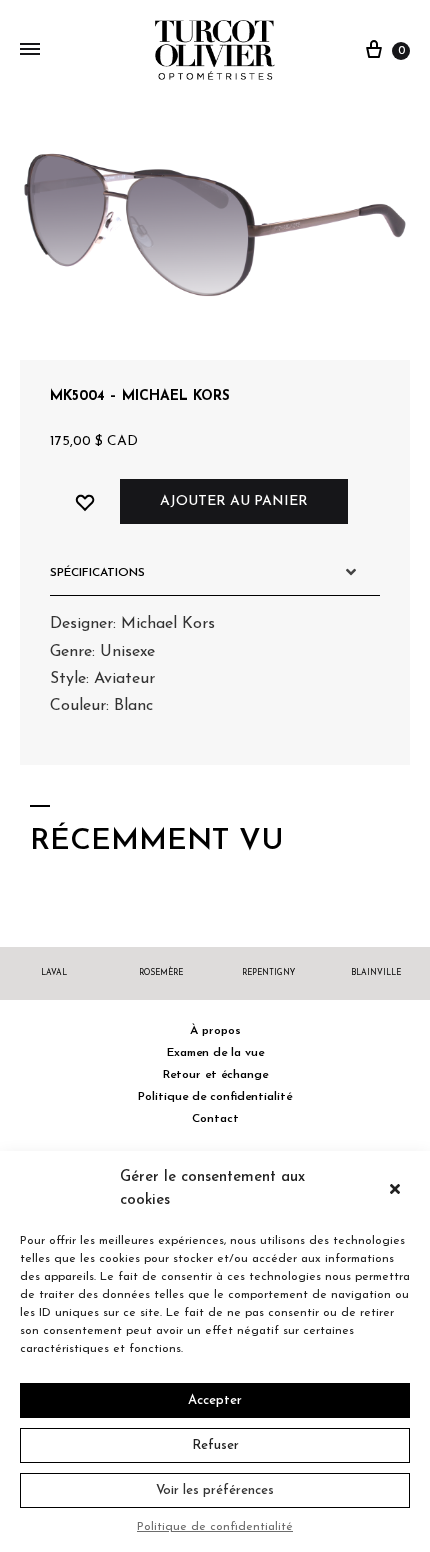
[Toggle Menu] (30, 51)
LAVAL (54, 973)
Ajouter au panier (234, 501)
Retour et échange (215, 1075)
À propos (215, 1031)
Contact (215, 1119)
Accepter (215, 1400)
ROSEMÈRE (161, 973)
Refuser (215, 1445)
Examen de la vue (215, 1053)
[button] (400, 1189)
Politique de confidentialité (215, 1527)
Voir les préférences (215, 1490)
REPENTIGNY (268, 973)
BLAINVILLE (376, 973)
